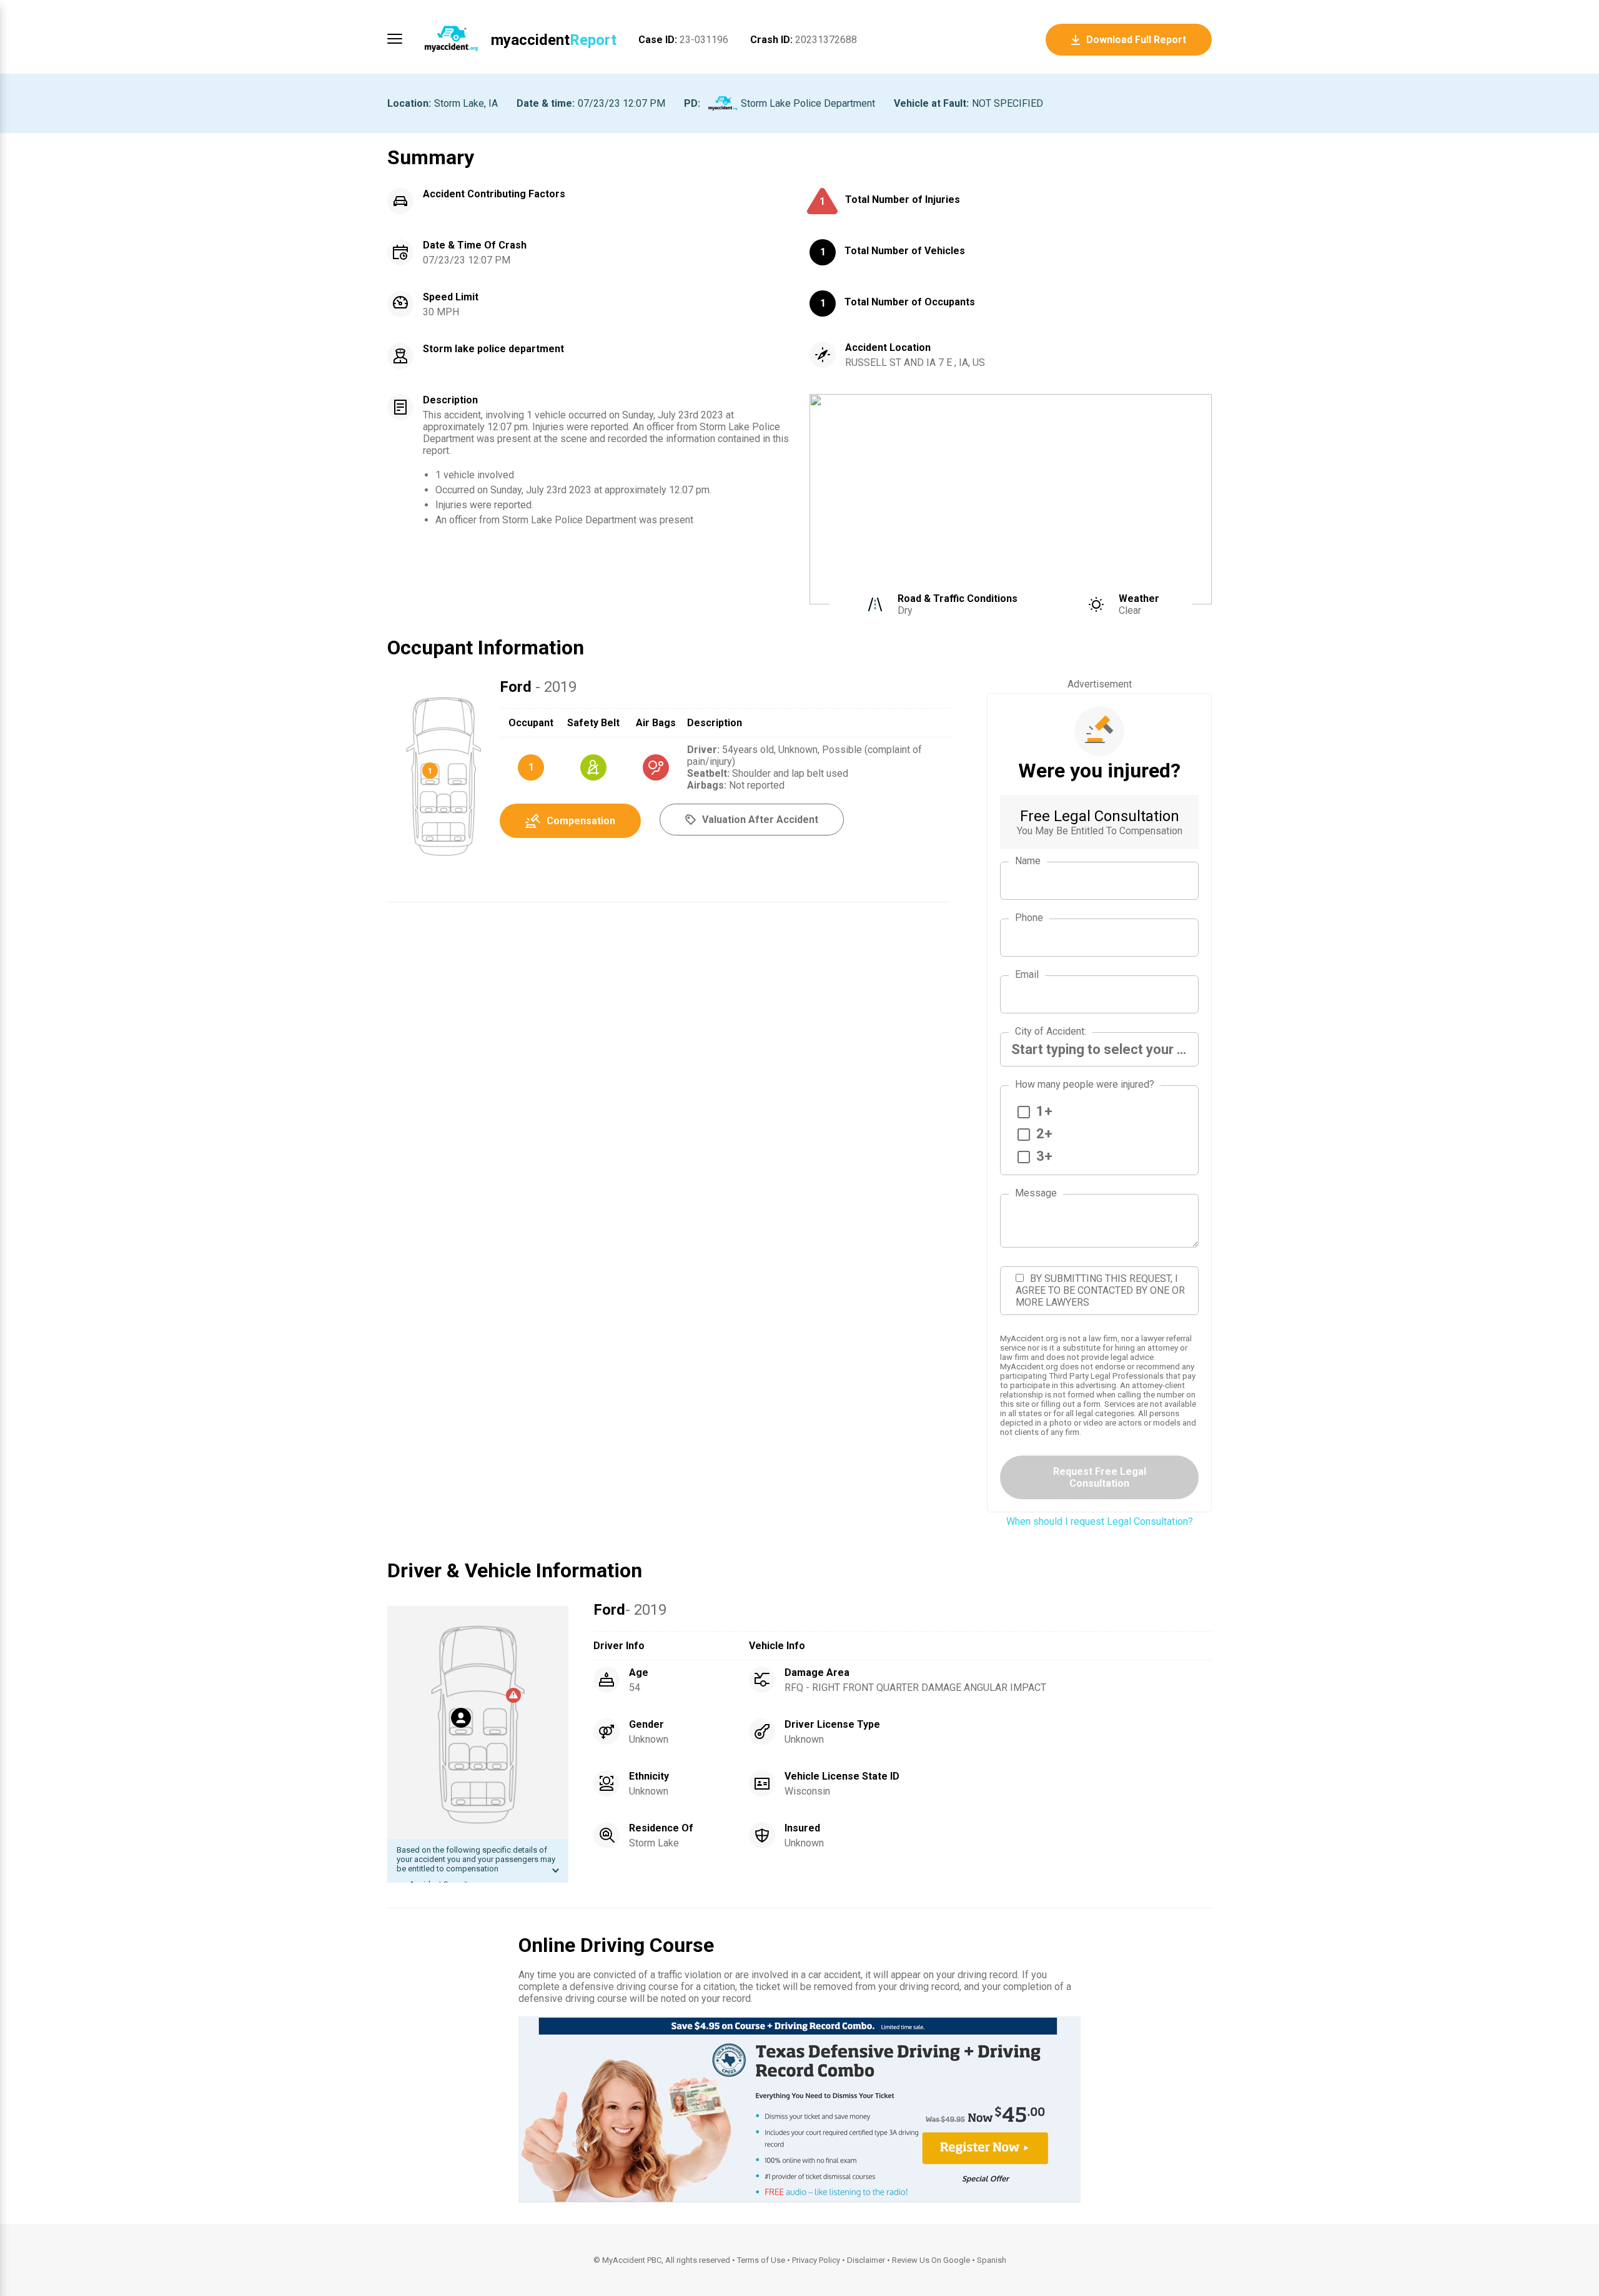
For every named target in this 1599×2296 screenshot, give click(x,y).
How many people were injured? (1085, 1084)
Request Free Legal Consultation (1100, 1477)
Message (1036, 1193)
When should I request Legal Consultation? (1100, 1521)
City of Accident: (1051, 1031)
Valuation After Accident (760, 820)
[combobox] (1099, 1049)
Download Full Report (1136, 40)
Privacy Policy (816, 2260)
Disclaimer (866, 2260)
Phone (1029, 918)
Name (1028, 861)
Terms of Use (761, 2260)
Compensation (581, 821)
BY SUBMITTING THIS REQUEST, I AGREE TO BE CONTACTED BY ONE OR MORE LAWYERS (1100, 1290)
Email (1027, 974)
